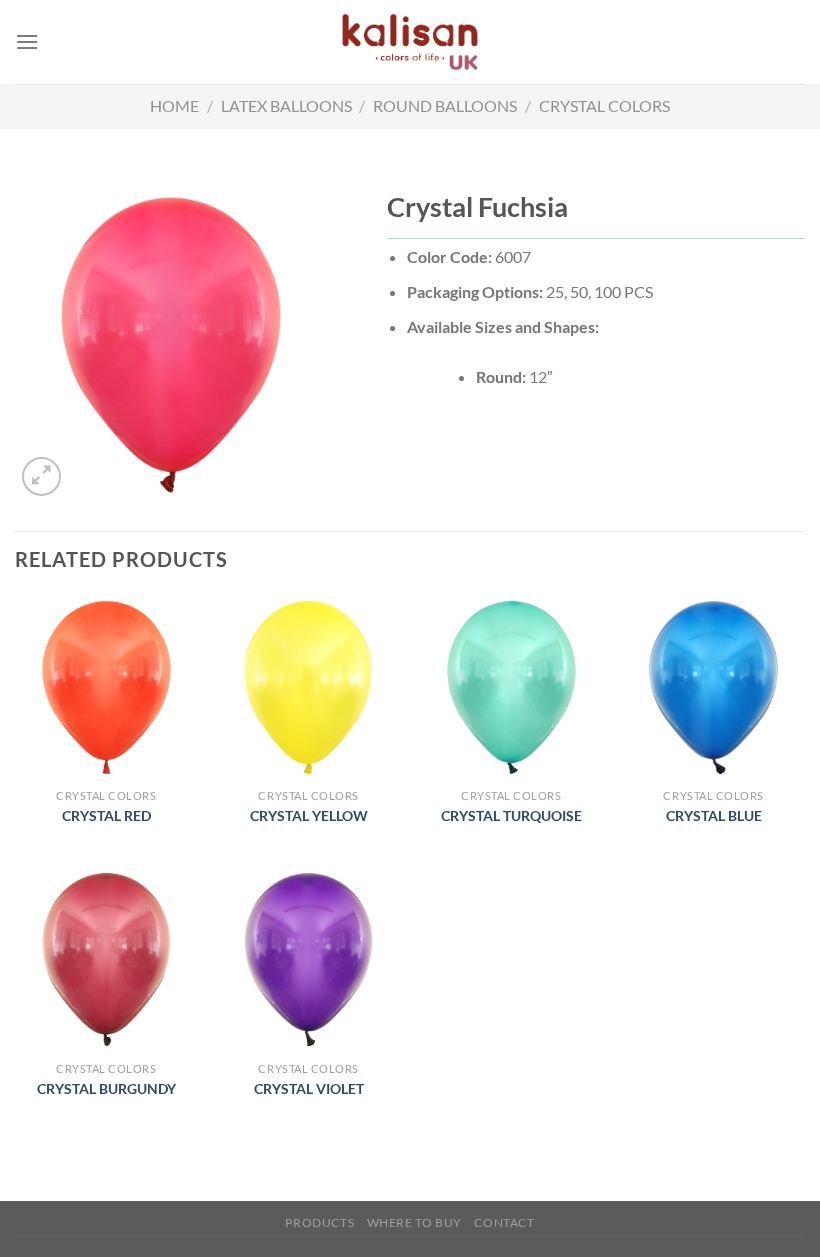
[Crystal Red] (106, 687)
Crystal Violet (309, 1088)
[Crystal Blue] (713, 687)
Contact (504, 1222)
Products (319, 1222)
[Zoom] (41, 476)
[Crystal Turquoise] (511, 687)
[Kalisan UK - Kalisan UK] (410, 42)
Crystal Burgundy (106, 1088)
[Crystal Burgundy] (106, 959)
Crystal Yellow (309, 815)
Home (174, 105)
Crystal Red (106, 815)
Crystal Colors (604, 105)
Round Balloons (445, 105)
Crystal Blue (714, 815)
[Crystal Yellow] (308, 687)
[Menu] (27, 41)
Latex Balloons (286, 105)
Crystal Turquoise (511, 815)
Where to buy (414, 1222)
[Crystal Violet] (308, 959)
